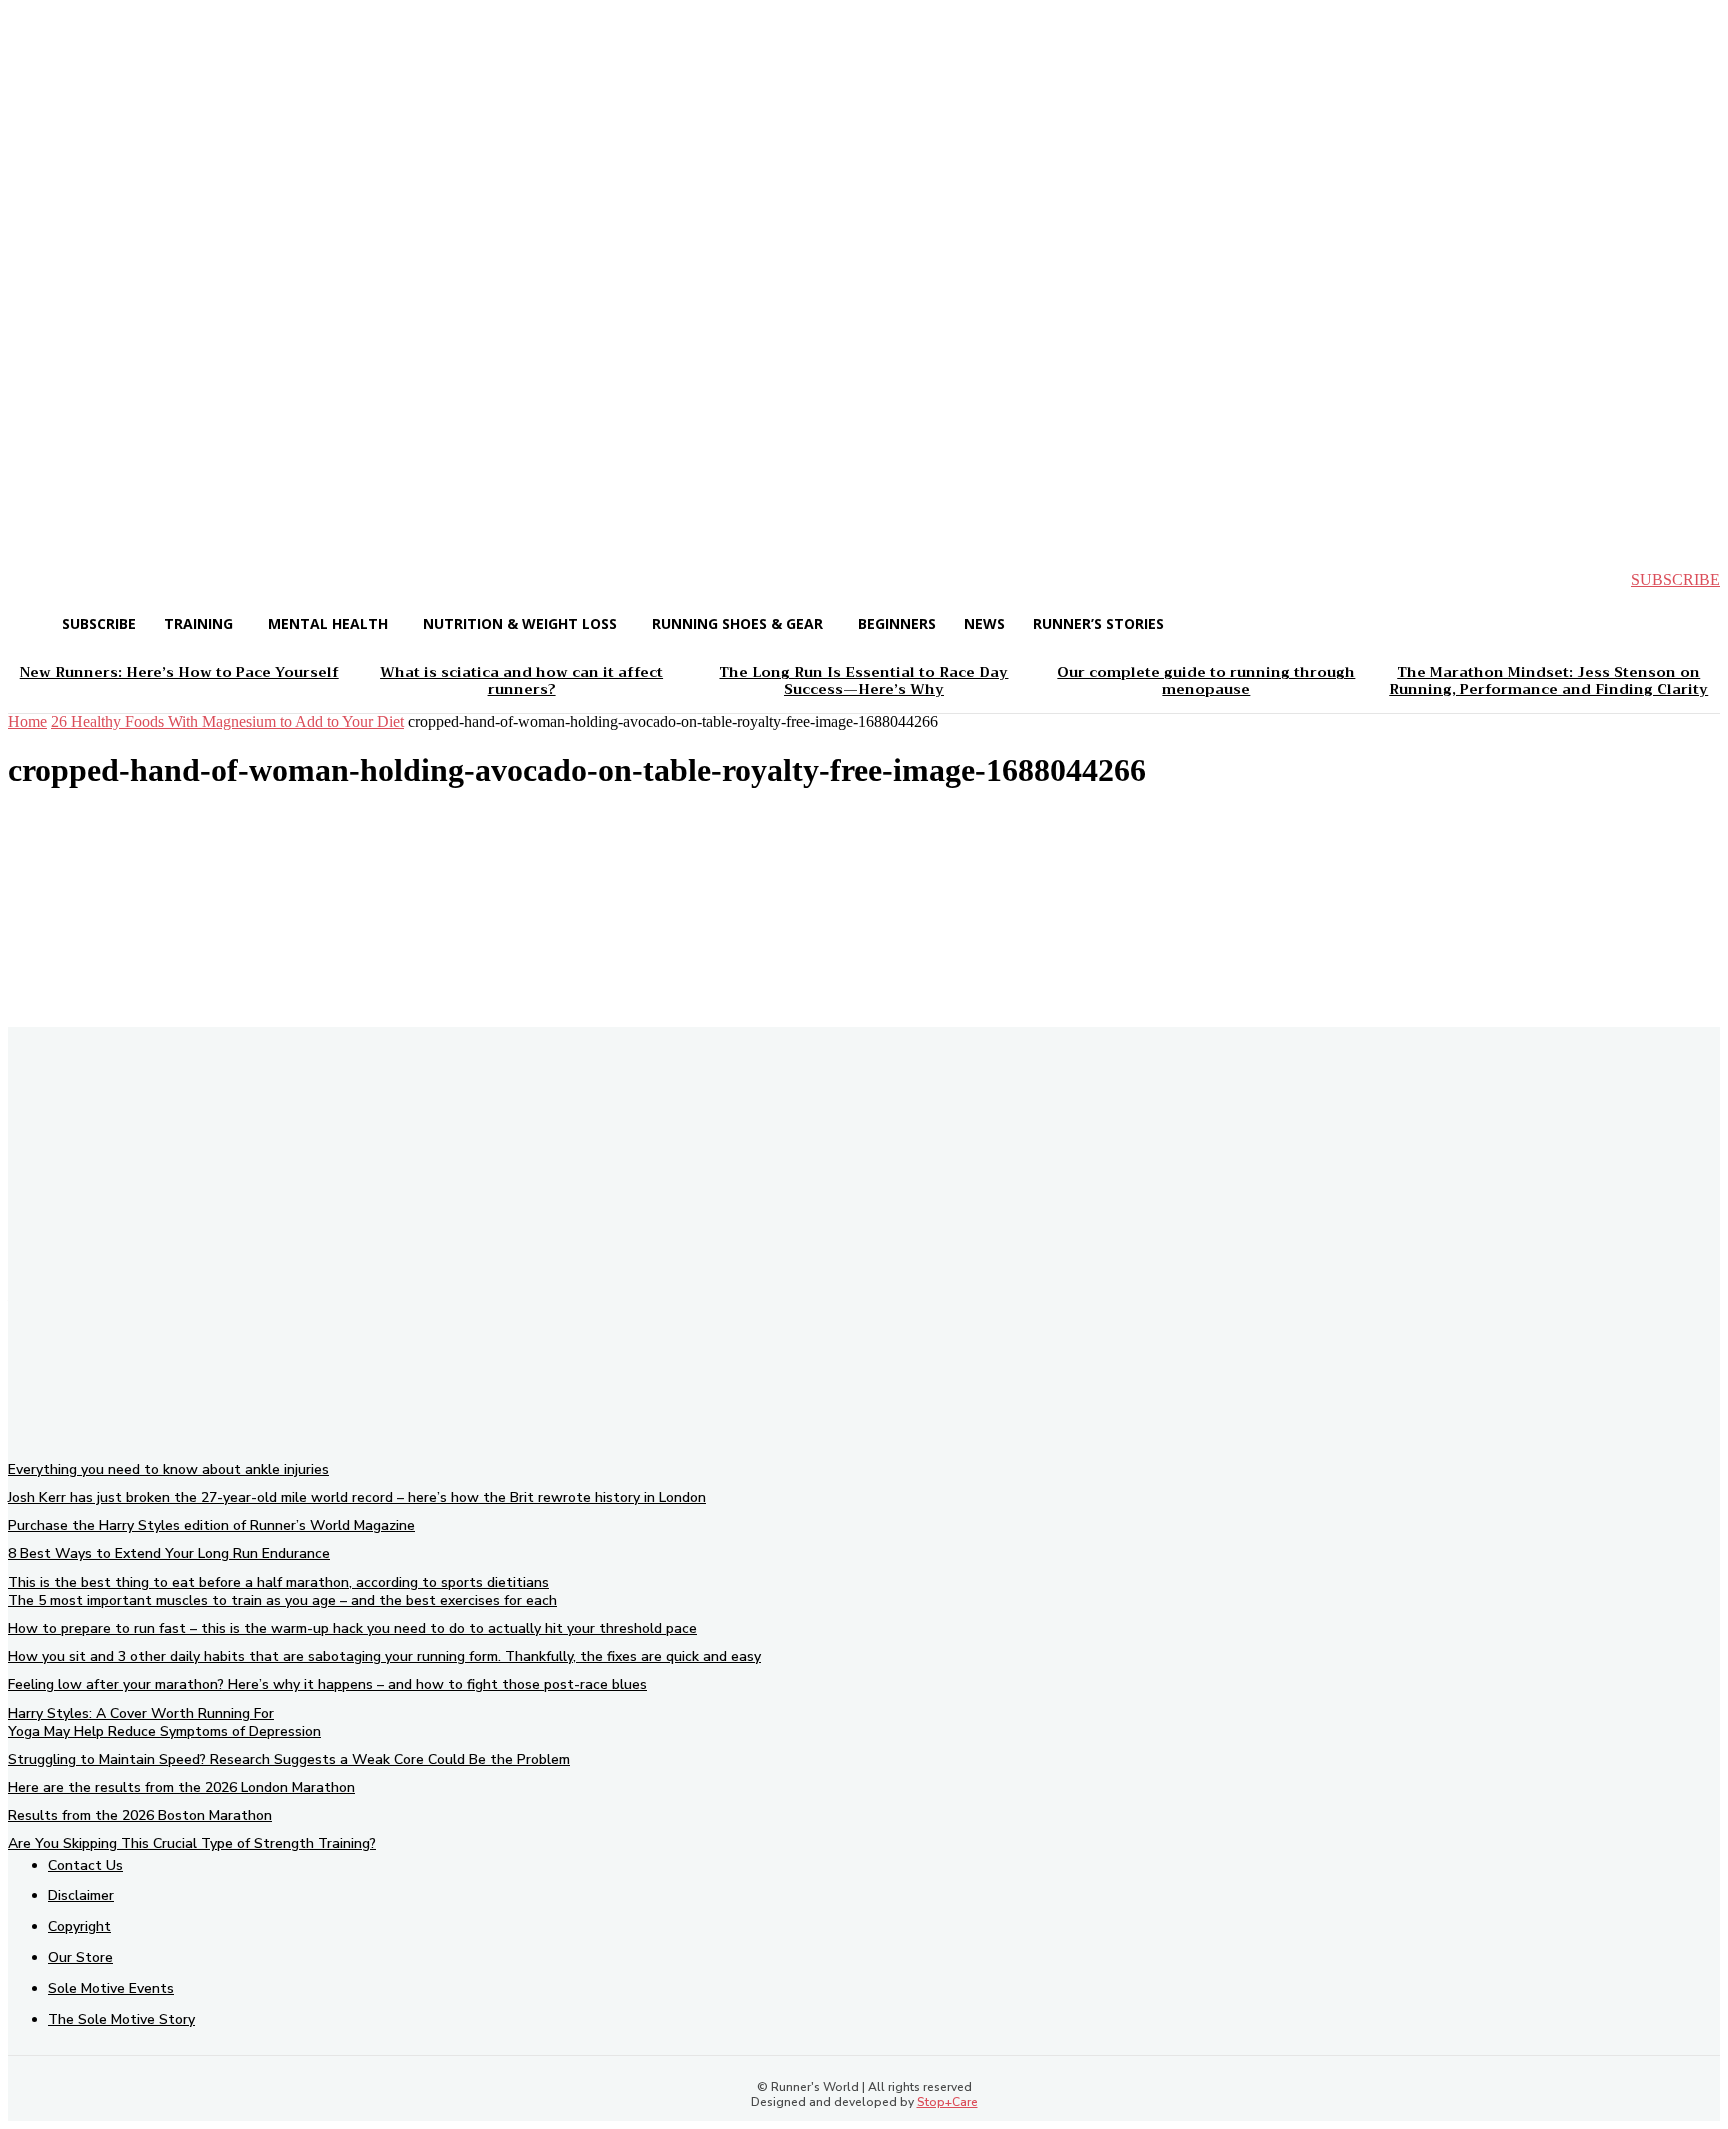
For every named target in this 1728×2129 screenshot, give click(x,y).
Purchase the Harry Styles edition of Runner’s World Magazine (211, 1525)
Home (27, 721)
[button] (40, 580)
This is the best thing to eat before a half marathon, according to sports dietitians (278, 1582)
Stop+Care (947, 2102)
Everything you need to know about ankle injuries (168, 1469)
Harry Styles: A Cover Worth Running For (141, 1713)
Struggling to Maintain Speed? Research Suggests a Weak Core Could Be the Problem (289, 1759)
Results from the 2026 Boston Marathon (140, 1815)
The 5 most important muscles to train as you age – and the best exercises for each (282, 1600)
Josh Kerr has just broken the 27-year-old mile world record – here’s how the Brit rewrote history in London (357, 1497)
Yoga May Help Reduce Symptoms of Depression (164, 1731)
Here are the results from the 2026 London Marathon (181, 1787)
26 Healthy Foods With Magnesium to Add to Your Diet (227, 721)
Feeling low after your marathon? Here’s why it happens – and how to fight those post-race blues (327, 1684)
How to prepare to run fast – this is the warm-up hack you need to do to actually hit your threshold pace (352, 1628)
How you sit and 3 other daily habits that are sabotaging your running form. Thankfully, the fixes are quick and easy (384, 1656)
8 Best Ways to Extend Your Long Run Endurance (169, 1553)
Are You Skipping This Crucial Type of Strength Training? (192, 1843)
